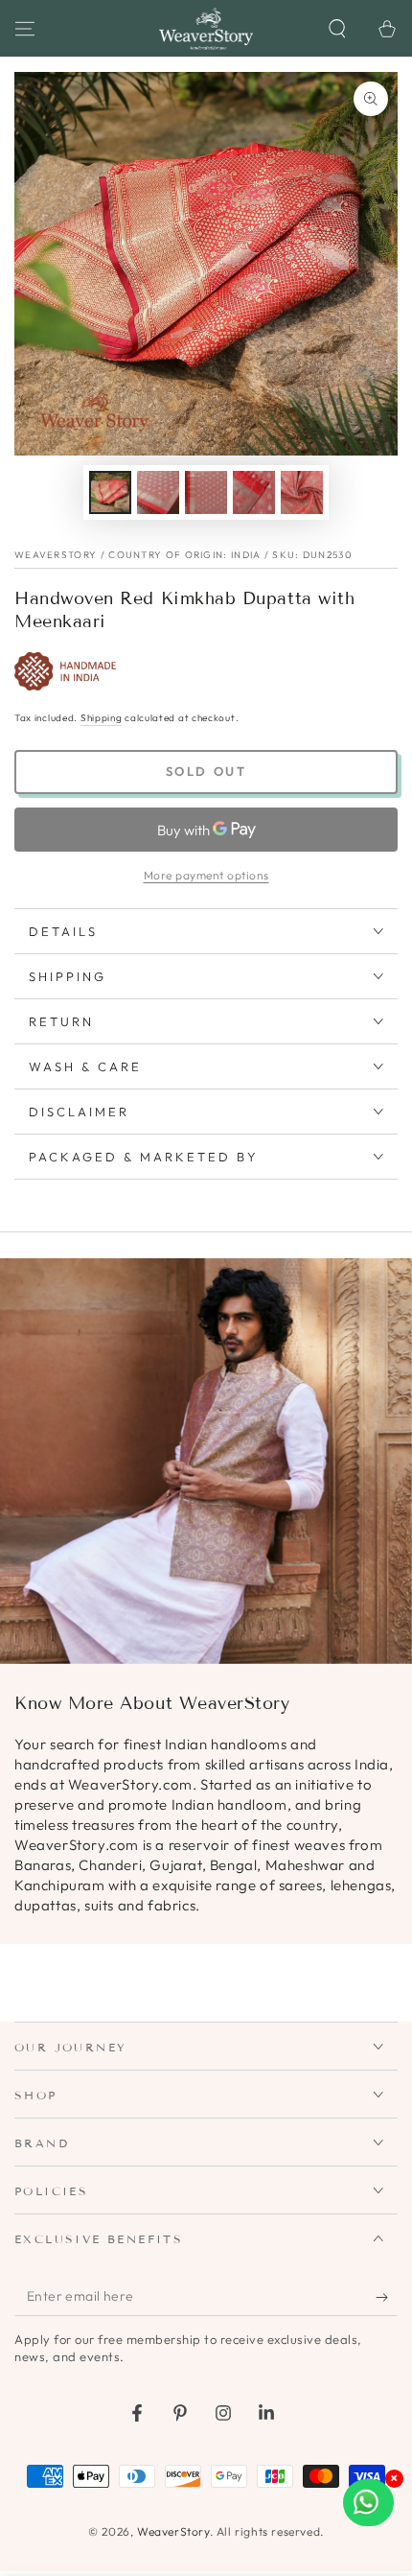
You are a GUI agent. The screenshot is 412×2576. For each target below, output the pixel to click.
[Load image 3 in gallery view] (206, 492)
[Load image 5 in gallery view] (302, 492)
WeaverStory (173, 2531)
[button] (337, 29)
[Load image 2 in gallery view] (158, 492)
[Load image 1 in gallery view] (110, 492)
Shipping (102, 718)
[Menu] (25, 29)
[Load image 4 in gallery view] (254, 492)
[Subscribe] (387, 2297)
